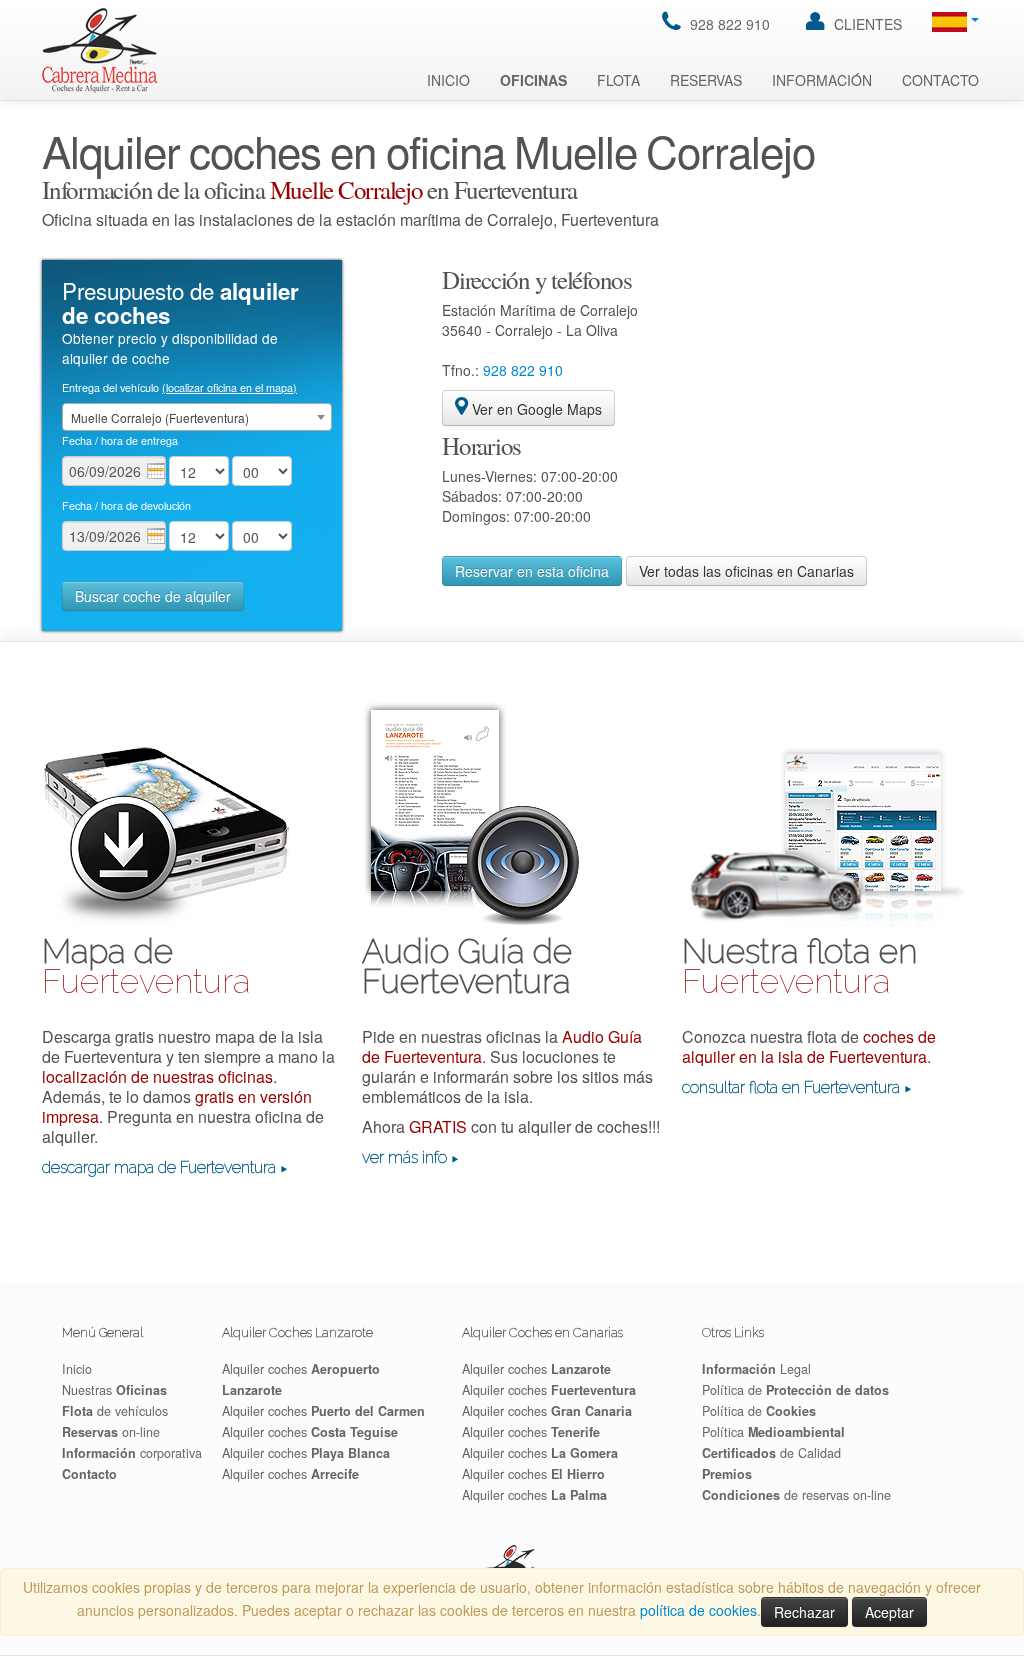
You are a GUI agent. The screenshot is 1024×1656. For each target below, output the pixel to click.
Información (822, 80)
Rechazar (804, 1612)
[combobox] (197, 417)
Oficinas (533, 80)
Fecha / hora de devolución (126, 505)
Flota (618, 80)
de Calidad (771, 1453)
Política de (795, 1390)
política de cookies (698, 1610)
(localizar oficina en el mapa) (229, 387)
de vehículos (115, 1411)
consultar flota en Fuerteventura (791, 1087)
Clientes (866, 24)
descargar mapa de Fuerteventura (159, 1167)
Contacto (940, 80)
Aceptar (889, 1612)
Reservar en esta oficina (532, 571)
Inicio (448, 80)
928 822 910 (728, 24)
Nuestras (114, 1390)
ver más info (404, 1157)
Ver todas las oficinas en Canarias (746, 571)
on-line (111, 1432)
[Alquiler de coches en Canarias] (100, 49)
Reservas (706, 80)
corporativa (132, 1453)
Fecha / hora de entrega (120, 440)
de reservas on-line (796, 1495)
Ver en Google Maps (535, 409)
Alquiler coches (323, 1411)
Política (773, 1432)
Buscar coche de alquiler (153, 596)
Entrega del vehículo (179, 387)
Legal (756, 1369)
